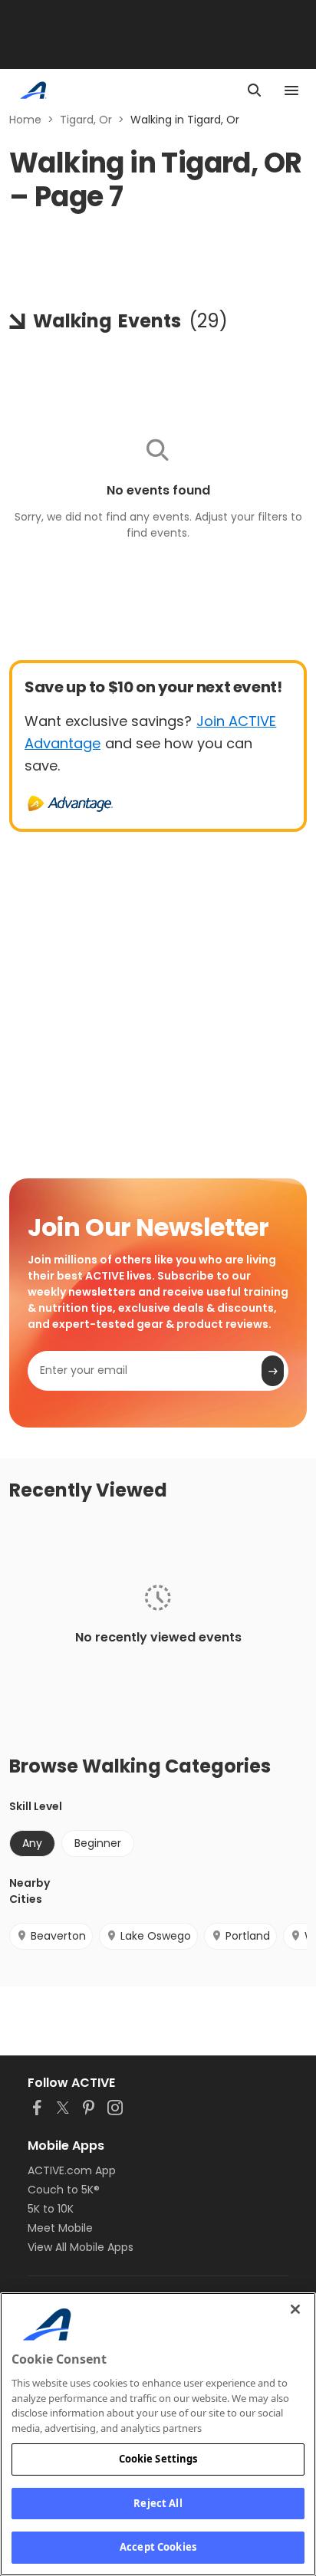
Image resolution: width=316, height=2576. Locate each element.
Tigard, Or (86, 120)
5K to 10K (51, 2209)
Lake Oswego (156, 1936)
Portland (248, 1936)
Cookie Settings (158, 2459)
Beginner (98, 1843)
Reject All (158, 2503)
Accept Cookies (158, 2547)
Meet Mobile (60, 2228)
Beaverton (58, 1936)
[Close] (295, 2309)
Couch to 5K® (64, 2190)
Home (25, 120)
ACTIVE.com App (72, 2170)
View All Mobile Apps (81, 2247)
